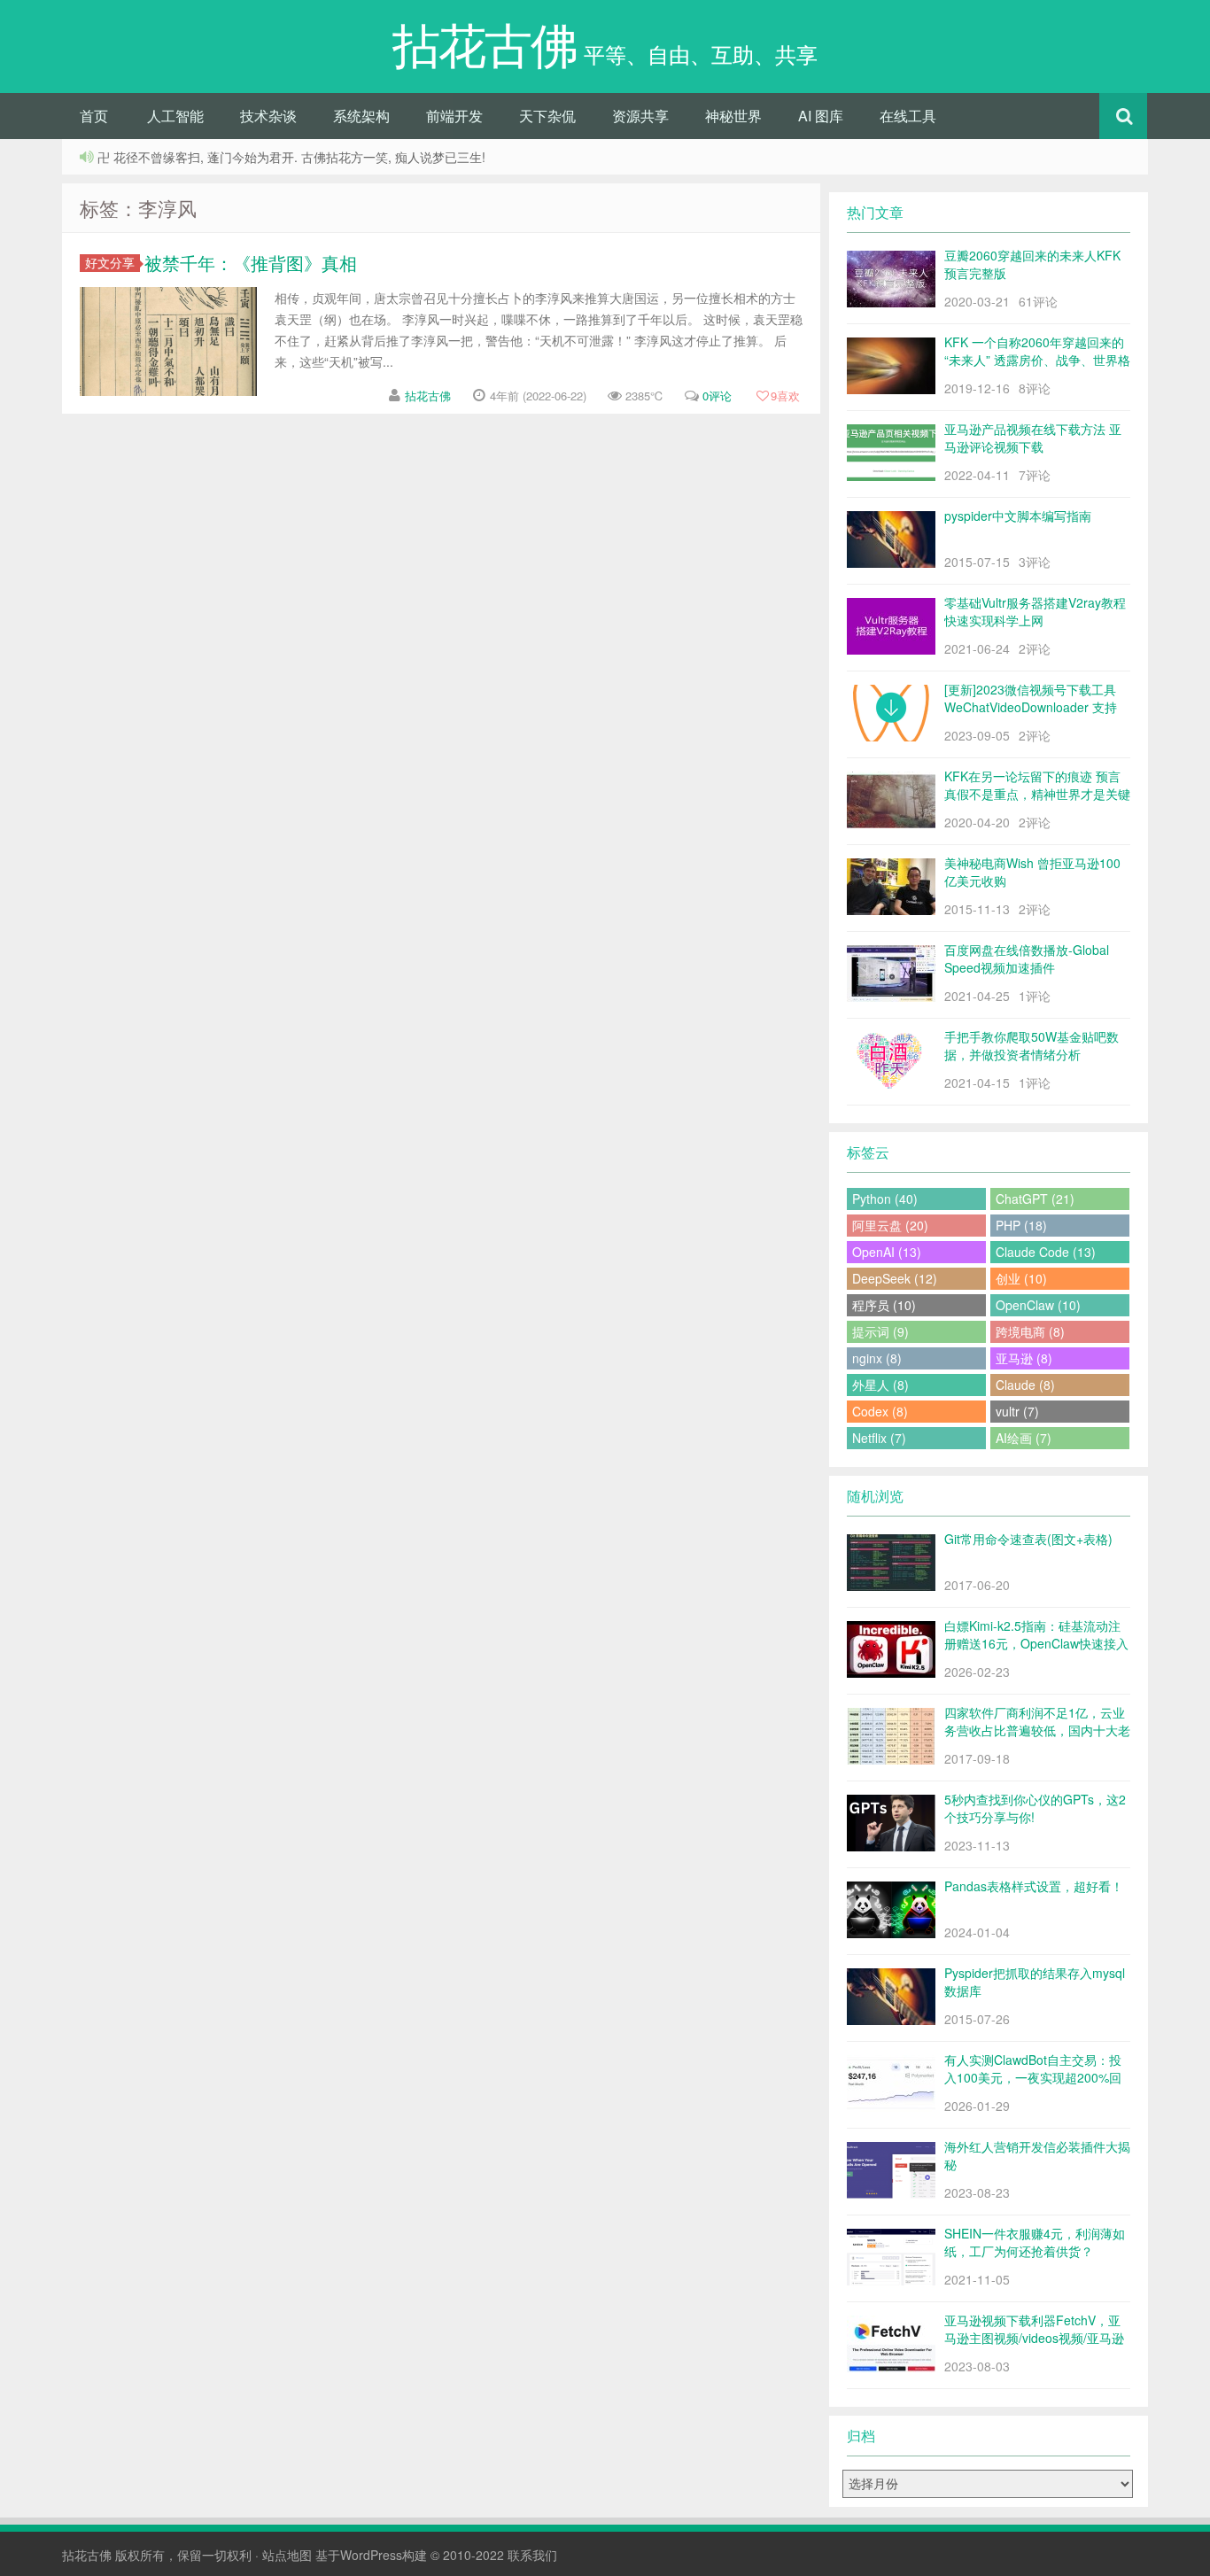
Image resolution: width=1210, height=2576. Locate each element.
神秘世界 (733, 116)
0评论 (717, 396)
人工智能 (175, 116)
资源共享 (640, 116)
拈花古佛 (428, 396)
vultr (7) (1017, 1411)
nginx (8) (877, 1358)
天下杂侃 (547, 116)
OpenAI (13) (887, 1252)
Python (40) (885, 1199)
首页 (94, 116)
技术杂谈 (268, 116)
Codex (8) (880, 1411)
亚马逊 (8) (1024, 1358)
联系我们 (532, 2555)
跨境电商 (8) (1030, 1331)
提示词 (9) (880, 1331)
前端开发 (454, 116)
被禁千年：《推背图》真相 (251, 263)
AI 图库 (821, 116)
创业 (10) (1021, 1278)
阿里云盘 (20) (890, 1225)
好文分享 (110, 263)
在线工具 (908, 116)
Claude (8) (1025, 1385)
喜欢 (785, 396)
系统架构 (361, 116)
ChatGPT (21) (1035, 1199)
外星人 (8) (880, 1385)
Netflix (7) (879, 1438)
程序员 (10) (884, 1305)
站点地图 (287, 2555)
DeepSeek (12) (895, 1278)
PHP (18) (1021, 1225)
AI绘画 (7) (1024, 1438)
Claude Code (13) (1046, 1252)
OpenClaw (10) (1038, 1305)
